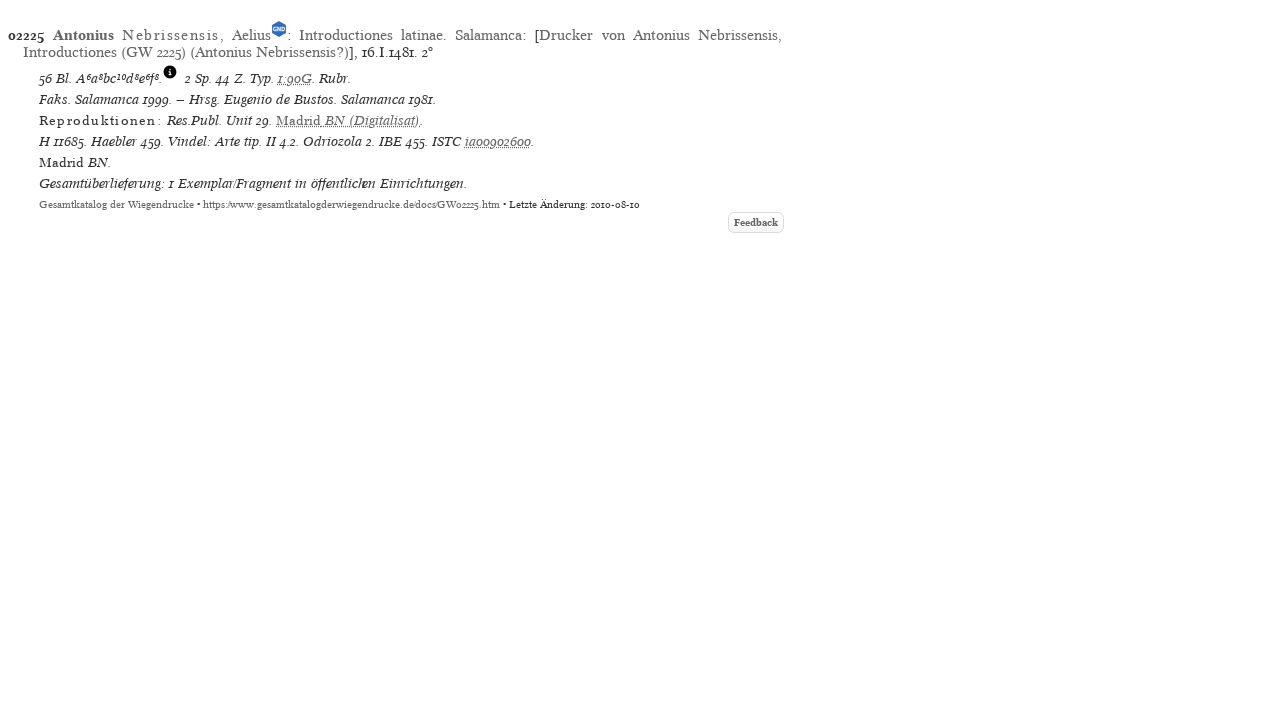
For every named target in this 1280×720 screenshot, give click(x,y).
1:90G (295, 78)
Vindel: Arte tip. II (222, 141)
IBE (390, 141)
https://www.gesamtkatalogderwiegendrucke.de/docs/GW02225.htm (351, 204)
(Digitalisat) (348, 120)
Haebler (114, 141)
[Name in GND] (279, 35)
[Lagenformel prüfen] (170, 78)
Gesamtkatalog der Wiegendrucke (116, 204)
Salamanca (488, 35)
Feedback (756, 222)
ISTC (446, 141)
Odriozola (332, 141)
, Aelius (162, 35)
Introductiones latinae (371, 35)
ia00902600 (498, 141)
